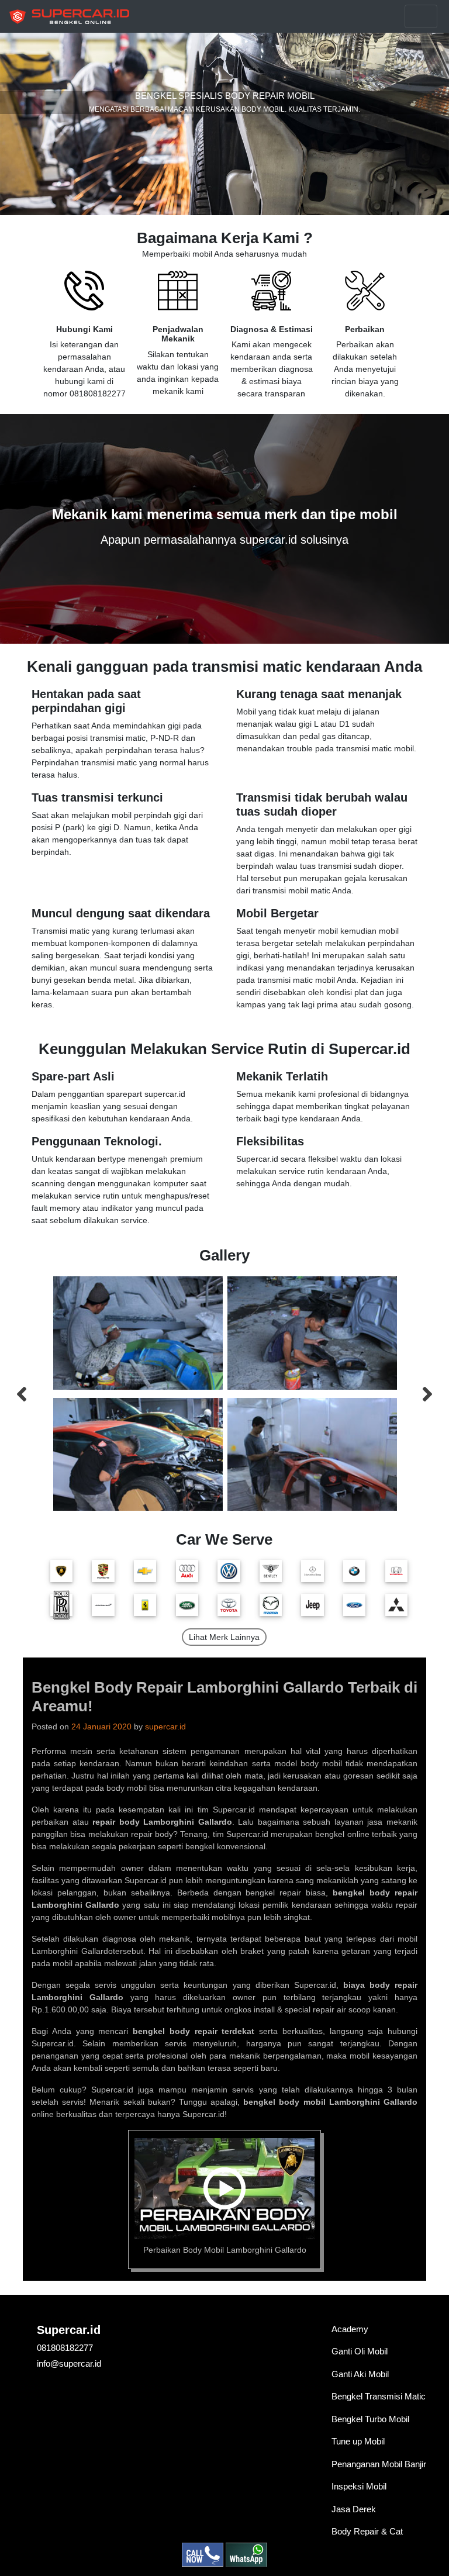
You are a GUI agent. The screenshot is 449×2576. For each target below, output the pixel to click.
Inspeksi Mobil (359, 2486)
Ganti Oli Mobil (360, 2351)
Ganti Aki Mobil (360, 2374)
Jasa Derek (354, 2509)
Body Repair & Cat (367, 2531)
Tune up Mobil (358, 2441)
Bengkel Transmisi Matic (379, 2396)
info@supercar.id (69, 2363)
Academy (350, 2329)
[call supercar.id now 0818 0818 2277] (204, 2554)
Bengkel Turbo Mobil (370, 2419)
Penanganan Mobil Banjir (379, 2464)
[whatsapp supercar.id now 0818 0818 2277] (246, 2554)
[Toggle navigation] (421, 16)
